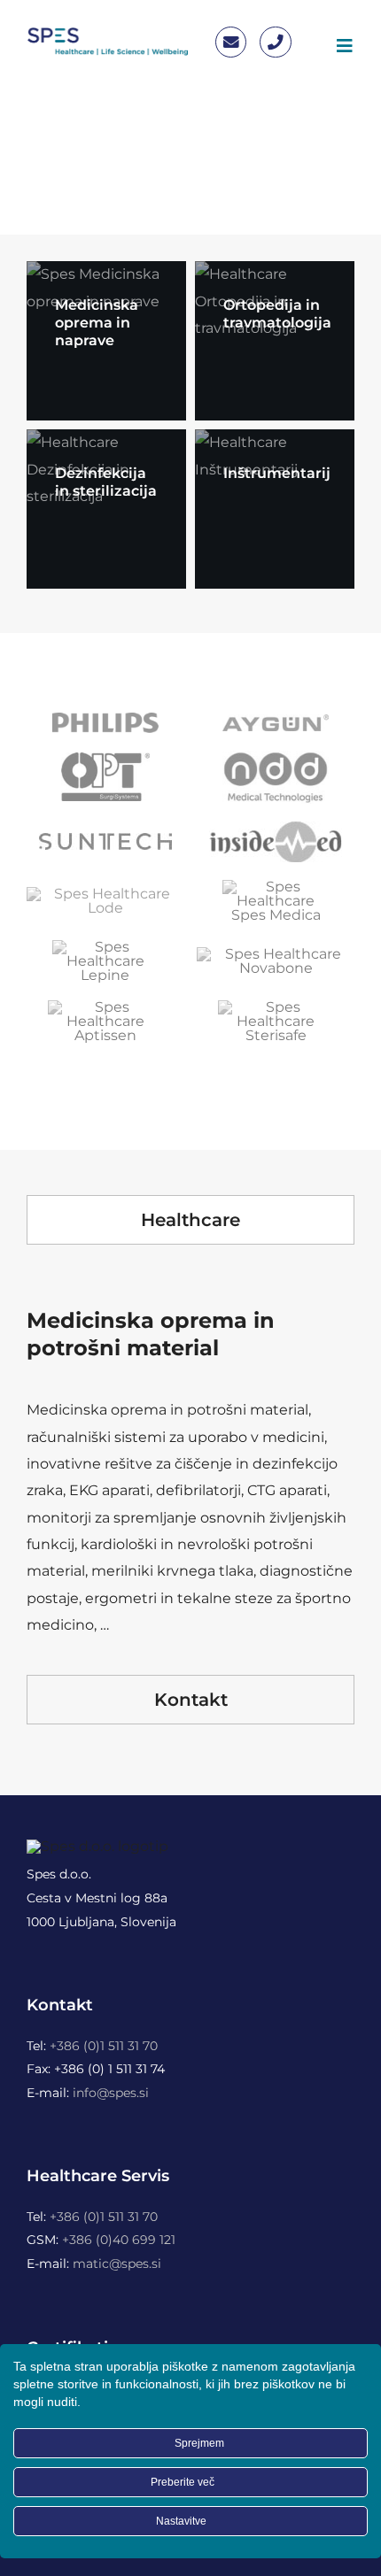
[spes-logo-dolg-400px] (107, 33)
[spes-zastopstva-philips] (105, 719)
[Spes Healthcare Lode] (105, 894)
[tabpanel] (190, 1464)
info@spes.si (111, 2093)
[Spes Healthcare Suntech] (105, 840)
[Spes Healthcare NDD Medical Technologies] (276, 757)
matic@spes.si (117, 2264)
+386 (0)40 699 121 (119, 2240)
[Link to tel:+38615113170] (275, 42)
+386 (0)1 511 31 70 (104, 2046)
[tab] (190, 1220)
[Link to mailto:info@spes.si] (231, 42)
